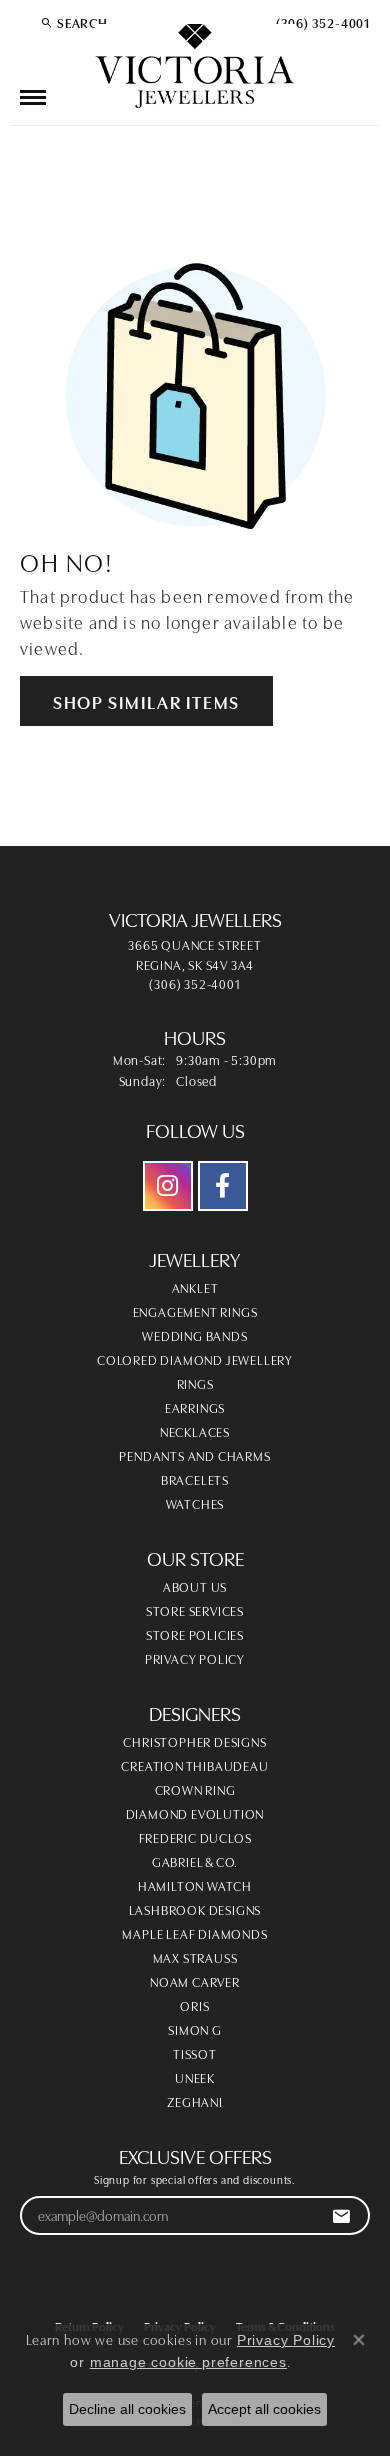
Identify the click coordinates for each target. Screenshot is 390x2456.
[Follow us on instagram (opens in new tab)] (168, 1186)
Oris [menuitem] (194, 2005)
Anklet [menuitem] (195, 1287)
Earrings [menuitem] (195, 1407)
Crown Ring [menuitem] (195, 1789)
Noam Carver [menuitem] (195, 1981)
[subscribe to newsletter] (341, 2215)
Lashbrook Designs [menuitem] (195, 1909)
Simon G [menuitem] (195, 2029)
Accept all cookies (264, 2409)
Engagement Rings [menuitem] (195, 1311)
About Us (195, 1586)
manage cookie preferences (188, 2362)
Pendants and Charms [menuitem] (194, 1455)
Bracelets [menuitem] (195, 1479)
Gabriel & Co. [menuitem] (195, 1861)
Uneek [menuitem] (195, 2077)
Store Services (195, 1610)
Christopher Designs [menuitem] (194, 1741)
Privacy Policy (195, 1658)
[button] (74, 22)
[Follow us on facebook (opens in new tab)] (223, 1186)
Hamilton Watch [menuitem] (195, 1885)
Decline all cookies (127, 2409)
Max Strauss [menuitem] (195, 1957)
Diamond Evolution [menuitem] (195, 1813)
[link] (321, 22)
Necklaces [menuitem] (195, 1431)
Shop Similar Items (146, 701)
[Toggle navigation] (33, 97)
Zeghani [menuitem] (195, 2101)
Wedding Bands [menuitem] (194, 1335)
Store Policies (195, 1634)
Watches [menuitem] (195, 1503)
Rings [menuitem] (195, 1383)
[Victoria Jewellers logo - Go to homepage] (195, 67)
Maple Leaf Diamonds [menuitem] (194, 1933)
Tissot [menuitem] (195, 2053)
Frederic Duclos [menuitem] (195, 1837)
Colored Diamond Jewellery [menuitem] (195, 1359)
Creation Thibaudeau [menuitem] (194, 1765)
